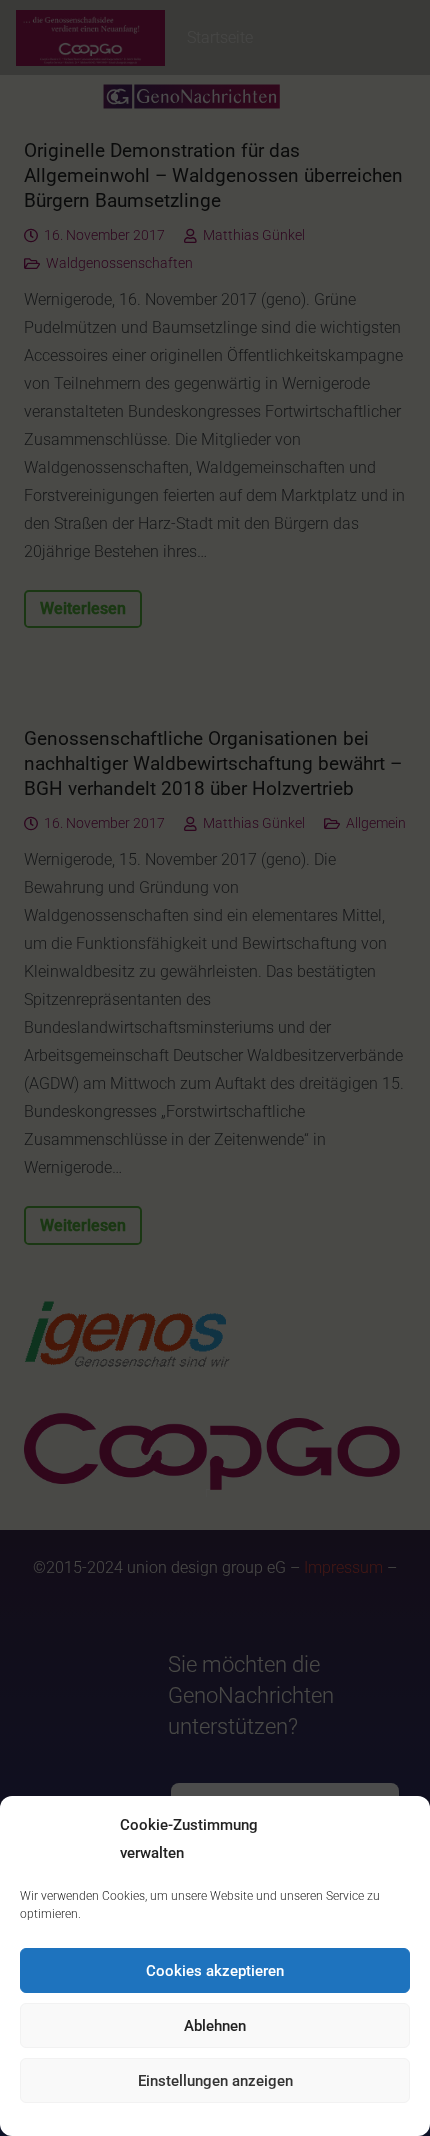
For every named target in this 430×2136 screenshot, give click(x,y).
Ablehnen (215, 2026)
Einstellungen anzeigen (215, 2081)
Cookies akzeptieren (215, 1971)
